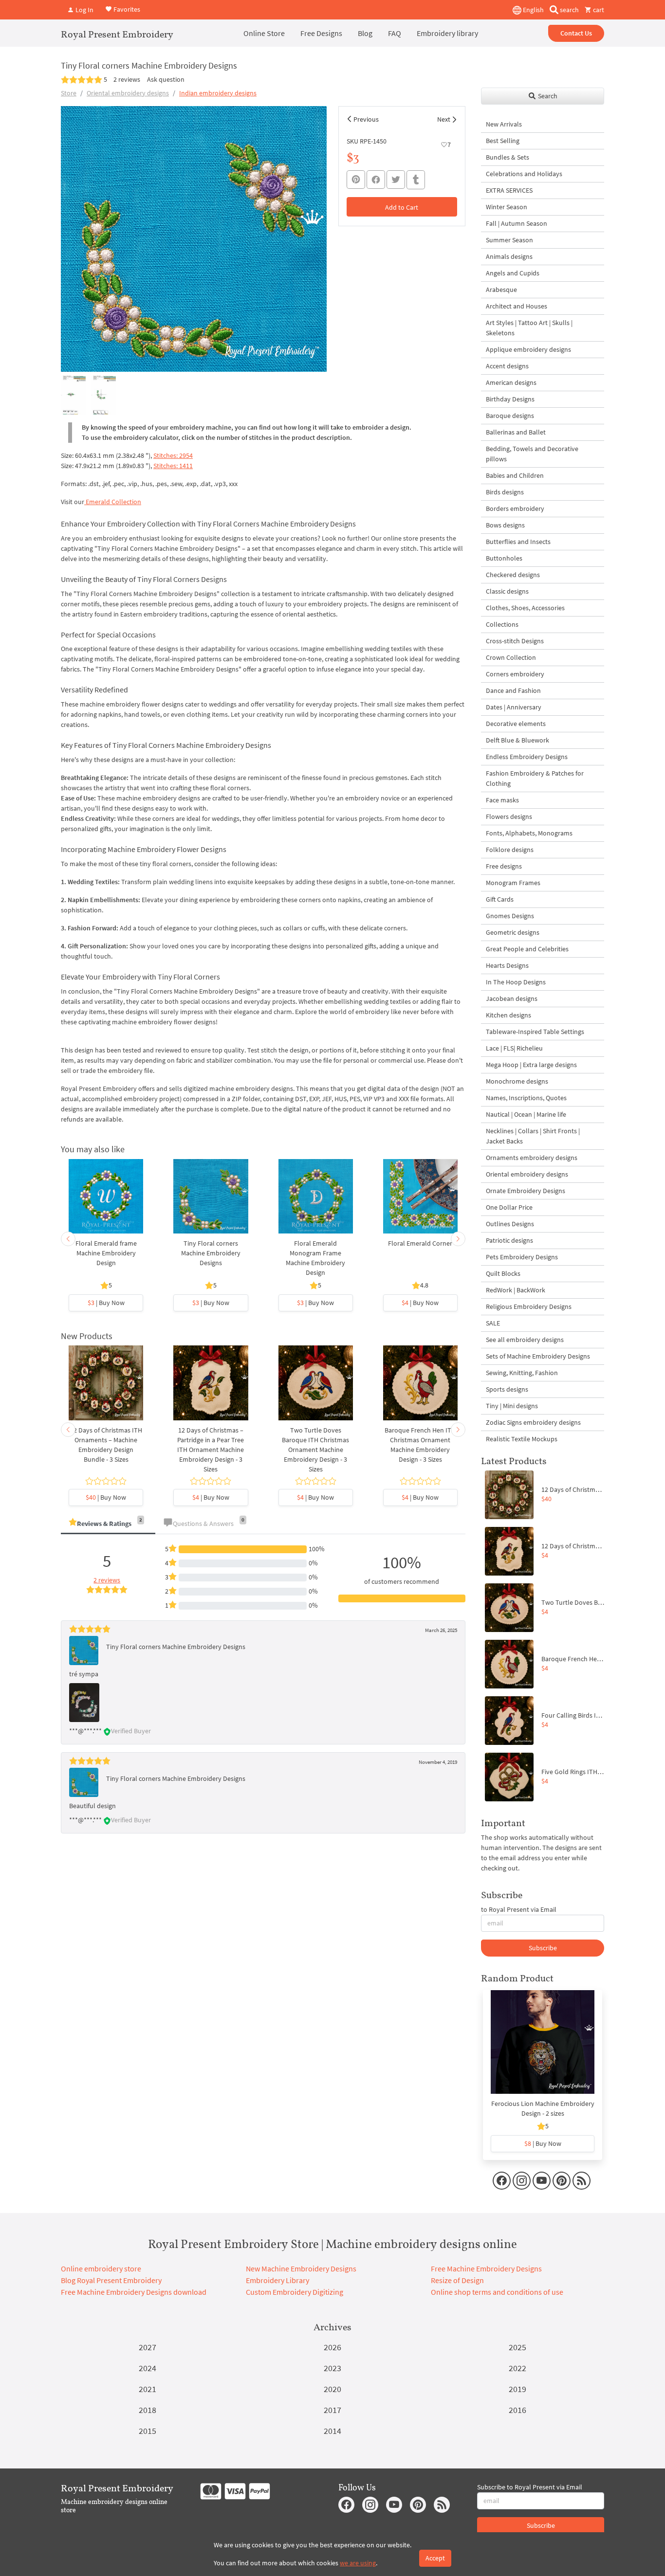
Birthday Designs (510, 399)
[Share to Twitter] (396, 180)
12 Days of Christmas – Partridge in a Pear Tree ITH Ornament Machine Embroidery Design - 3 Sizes (211, 1450)
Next (444, 119)
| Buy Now (106, 1303)
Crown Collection (511, 657)
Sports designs (507, 1389)
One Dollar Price (509, 1207)
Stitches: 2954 (173, 455)
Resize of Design (457, 2280)
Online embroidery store (101, 2268)
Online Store (264, 33)
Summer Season (509, 240)
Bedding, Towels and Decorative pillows (532, 454)
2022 (517, 2368)
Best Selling (503, 141)
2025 (517, 2347)
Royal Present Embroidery (117, 34)
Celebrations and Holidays (524, 174)
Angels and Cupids (513, 273)
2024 (148, 2368)
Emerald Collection (113, 502)
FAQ (395, 33)
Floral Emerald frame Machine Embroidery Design (106, 1253)
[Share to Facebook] (376, 180)
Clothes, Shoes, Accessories (525, 608)
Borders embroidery (515, 508)
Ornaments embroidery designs (532, 1158)
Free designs (504, 866)
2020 (332, 2389)
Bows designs (505, 525)
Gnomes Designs (510, 916)
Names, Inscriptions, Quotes (526, 1098)
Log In (84, 10)
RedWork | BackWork (516, 1290)
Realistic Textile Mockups (522, 1439)
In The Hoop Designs (516, 982)
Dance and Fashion (513, 690)
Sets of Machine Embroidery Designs (538, 1356)
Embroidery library (447, 33)
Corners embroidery (515, 674)
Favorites (126, 9)
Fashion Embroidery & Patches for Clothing (535, 778)
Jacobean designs (512, 998)
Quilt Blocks (503, 1273)
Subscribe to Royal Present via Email (530, 2487)
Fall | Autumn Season (517, 223)
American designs (511, 382)
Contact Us (576, 33)
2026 (332, 2347)
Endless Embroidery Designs (527, 757)
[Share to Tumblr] (416, 180)
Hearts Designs (507, 965)
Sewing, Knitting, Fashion (522, 1373)
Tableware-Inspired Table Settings (535, 1032)
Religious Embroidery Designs (529, 1306)
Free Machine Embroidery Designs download (134, 2292)
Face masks (502, 800)
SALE (493, 1323)
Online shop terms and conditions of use (497, 2292)
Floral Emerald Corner (420, 1243)
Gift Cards (500, 899)
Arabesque (501, 290)
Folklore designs (510, 850)
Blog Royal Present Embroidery (111, 2280)
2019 (517, 2389)
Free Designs (321, 33)
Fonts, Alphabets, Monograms (529, 833)
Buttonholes (504, 558)
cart (598, 10)
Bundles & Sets (508, 157)
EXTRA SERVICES (509, 190)
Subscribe (543, 1948)
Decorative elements (516, 724)
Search (547, 96)
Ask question (166, 79)
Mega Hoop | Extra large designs (531, 1065)
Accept (435, 2558)
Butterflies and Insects (518, 542)
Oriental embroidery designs (128, 93)
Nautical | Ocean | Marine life (526, 1114)
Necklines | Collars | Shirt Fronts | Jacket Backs (533, 1136)
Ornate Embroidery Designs (526, 1191)
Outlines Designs (510, 1224)
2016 (517, 2410)
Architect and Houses (517, 306)
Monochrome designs (517, 1081)
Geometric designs (513, 932)
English (533, 10)
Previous (366, 119)
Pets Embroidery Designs (522, 1257)
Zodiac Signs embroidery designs (533, 1422)
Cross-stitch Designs (515, 641)
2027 (148, 2347)
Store (69, 93)
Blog (365, 33)
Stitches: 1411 (173, 466)
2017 (332, 2410)
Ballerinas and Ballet (516, 432)
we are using (358, 2563)
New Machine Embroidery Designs (301, 2268)
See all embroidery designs (525, 1340)
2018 (148, 2410)
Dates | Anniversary (514, 707)
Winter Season (507, 207)
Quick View (106, 1201)
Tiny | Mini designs (512, 1406)
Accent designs (507, 366)
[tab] (108, 1524)
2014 (332, 2431)
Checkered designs (513, 575)
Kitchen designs (508, 1015)
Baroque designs (510, 416)
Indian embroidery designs (218, 93)
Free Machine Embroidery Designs (486, 2268)
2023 (332, 2368)
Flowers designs (509, 816)
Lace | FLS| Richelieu (514, 1048)
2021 (148, 2389)
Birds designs (505, 492)
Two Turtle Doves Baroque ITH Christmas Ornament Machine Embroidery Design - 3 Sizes (315, 1450)
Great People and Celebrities (527, 949)
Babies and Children (515, 475)
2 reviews (127, 79)
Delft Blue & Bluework (517, 740)
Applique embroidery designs (528, 349)
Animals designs (509, 256)
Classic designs (507, 591)
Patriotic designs (509, 1240)
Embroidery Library (277, 2280)
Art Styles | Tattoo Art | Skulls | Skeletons (529, 328)
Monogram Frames (513, 883)
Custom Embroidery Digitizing (295, 2292)
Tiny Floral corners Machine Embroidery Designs (211, 1253)
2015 (148, 2431)
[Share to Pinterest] (356, 180)
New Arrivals (504, 124)
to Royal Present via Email (519, 1909)
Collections (502, 624)
